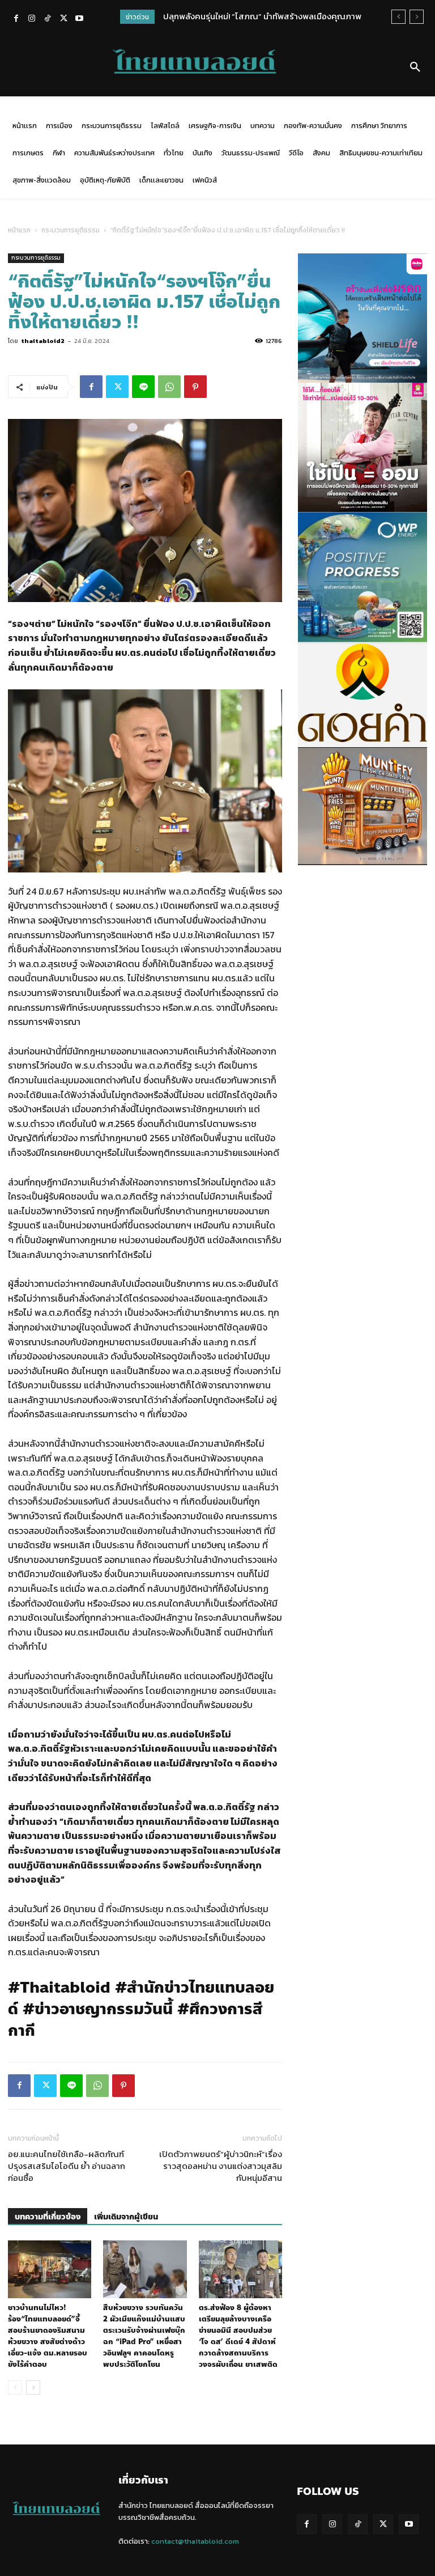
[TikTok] (48, 19)
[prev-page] (15, 2388)
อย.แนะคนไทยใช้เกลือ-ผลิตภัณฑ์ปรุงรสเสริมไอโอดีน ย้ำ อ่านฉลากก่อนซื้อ (67, 2166)
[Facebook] (16, 19)
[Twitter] (63, 19)
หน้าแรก (19, 230)
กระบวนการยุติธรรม (71, 230)
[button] (415, 67)
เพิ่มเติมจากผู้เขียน (126, 2217)
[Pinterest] (195, 387)
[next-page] (33, 2388)
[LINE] (143, 387)
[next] (417, 17)
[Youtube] (79, 19)
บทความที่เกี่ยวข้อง (48, 2217)
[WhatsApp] (169, 387)
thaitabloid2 (43, 341)
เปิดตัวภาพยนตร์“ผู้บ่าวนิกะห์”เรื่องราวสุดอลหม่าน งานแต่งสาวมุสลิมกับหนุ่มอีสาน (221, 2166)
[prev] (398, 17)
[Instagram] (32, 19)
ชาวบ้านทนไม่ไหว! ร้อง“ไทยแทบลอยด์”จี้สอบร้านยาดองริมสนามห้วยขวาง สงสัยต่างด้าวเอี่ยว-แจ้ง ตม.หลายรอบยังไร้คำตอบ (48, 2336)
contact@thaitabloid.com (195, 2541)
